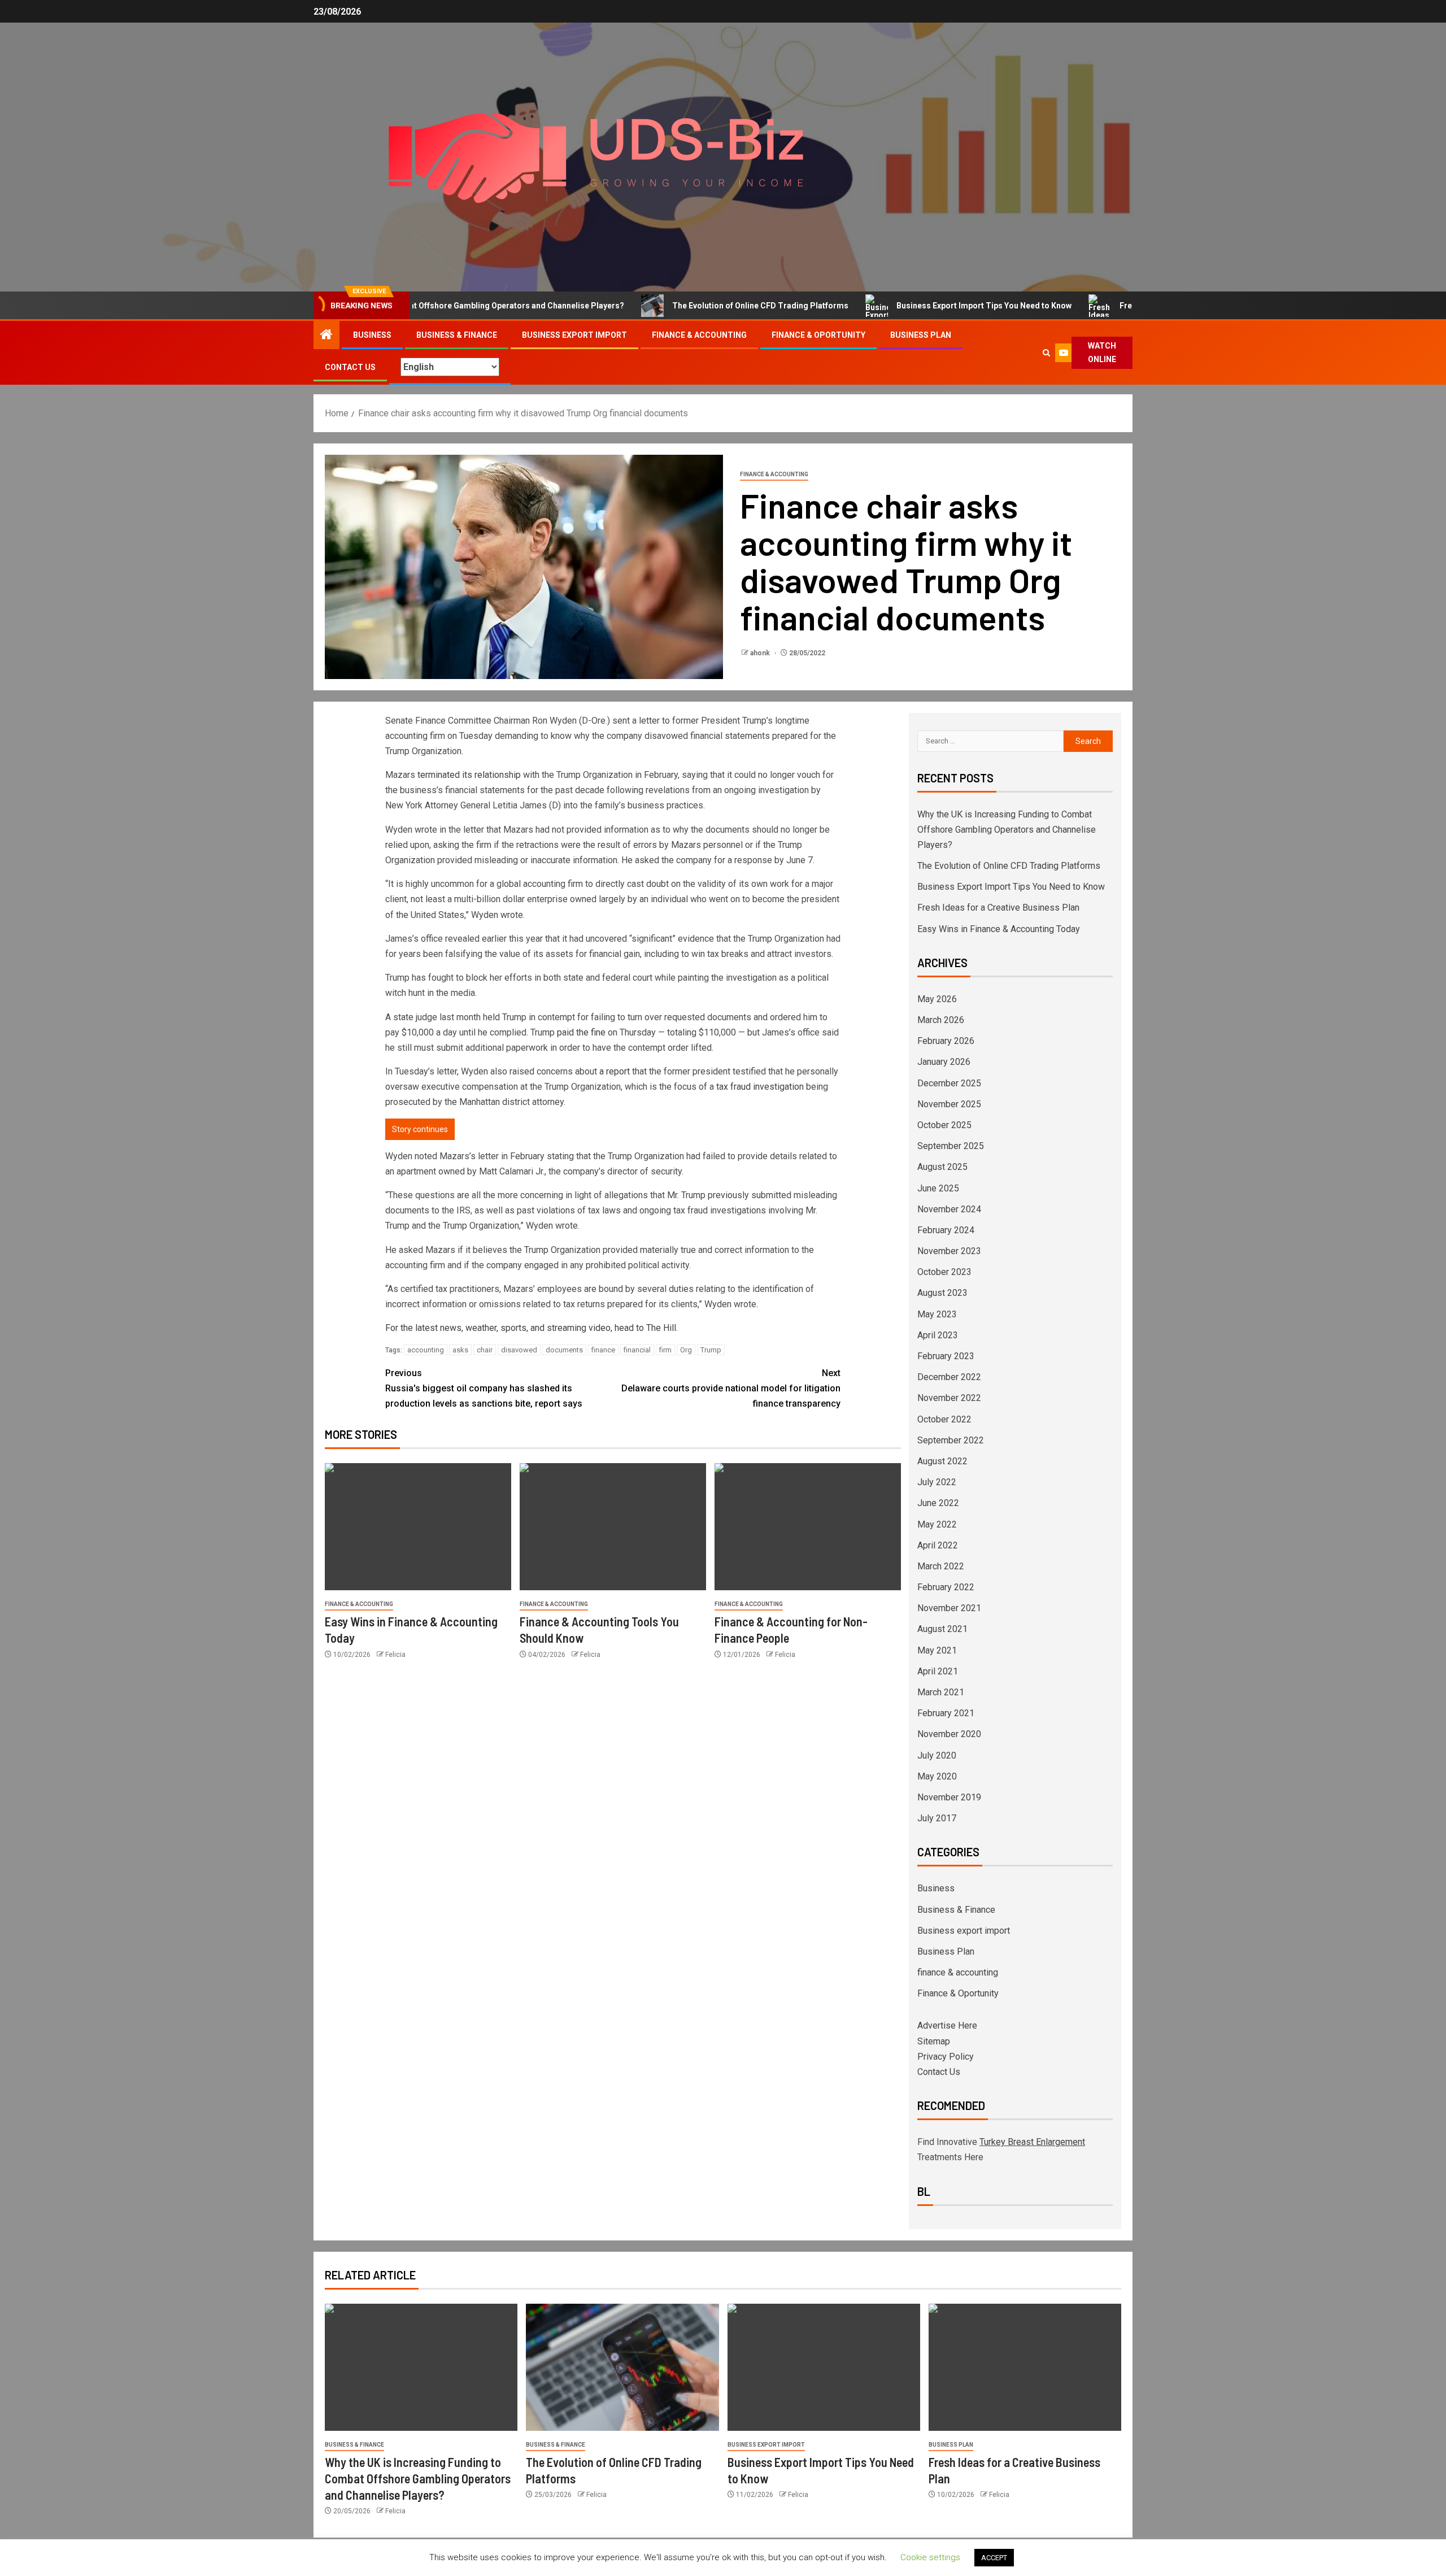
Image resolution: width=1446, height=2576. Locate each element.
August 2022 (942, 1461)
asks (460, 1350)
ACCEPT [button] (994, 2558)
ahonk (761, 653)
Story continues (420, 1129)
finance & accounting (699, 335)
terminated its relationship (469, 775)
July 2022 (937, 1482)
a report (615, 1071)
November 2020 (949, 1734)
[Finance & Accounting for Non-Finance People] (808, 1527)
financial (637, 1350)
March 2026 (941, 1020)
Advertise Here (947, 2025)
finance (603, 1350)
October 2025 (944, 1125)
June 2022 (938, 1503)
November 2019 (949, 1797)
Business (372, 335)
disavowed (519, 1350)
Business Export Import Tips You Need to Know (899, 306)
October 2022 (944, 1419)
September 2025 (951, 1146)
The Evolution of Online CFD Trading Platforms (676, 306)
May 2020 (937, 1776)
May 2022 (937, 1524)
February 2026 (946, 1041)
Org (686, 1350)
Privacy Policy (946, 2057)
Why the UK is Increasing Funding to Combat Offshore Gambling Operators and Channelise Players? (1007, 830)
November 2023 (949, 1251)
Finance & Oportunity (818, 335)
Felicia (395, 1655)
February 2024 (946, 1230)
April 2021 (938, 1671)
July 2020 (937, 1755)
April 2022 (938, 1545)
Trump (711, 1350)
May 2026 (937, 999)
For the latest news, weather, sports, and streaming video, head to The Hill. (532, 1328)
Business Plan (921, 335)
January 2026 (944, 1062)
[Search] (1046, 353)
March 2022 (941, 1566)
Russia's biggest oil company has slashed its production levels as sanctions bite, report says (484, 1388)
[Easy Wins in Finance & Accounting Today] (418, 1527)
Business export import (574, 335)
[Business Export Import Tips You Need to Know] (824, 2367)
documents (564, 1350)
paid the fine (581, 1032)
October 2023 (944, 1272)
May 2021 (937, 1650)
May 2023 (937, 1314)
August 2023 (942, 1293)
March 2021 (941, 1692)
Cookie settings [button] (930, 2557)
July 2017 (937, 1818)
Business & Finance (457, 335)
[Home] (326, 336)
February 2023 (946, 1356)
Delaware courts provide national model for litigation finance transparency (731, 1388)
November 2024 (949, 1209)
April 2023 (938, 1335)
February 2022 (946, 1587)
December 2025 (949, 1083)
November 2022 (949, 1398)
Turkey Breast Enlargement (1032, 2142)
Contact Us (350, 367)
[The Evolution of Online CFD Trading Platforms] (622, 2367)
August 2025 (942, 1167)
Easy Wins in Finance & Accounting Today (999, 929)
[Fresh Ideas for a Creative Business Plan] (1025, 2367)
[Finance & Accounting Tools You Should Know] (613, 1527)
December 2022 (949, 1377)
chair (485, 1350)
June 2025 (938, 1188)
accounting (426, 1350)
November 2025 (949, 1104)
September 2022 (951, 1440)
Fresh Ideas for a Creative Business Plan (1110, 306)
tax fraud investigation (760, 1087)
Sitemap (934, 2041)
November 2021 (949, 1608)
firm (665, 1350)
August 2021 (942, 1629)
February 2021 (946, 1713)
